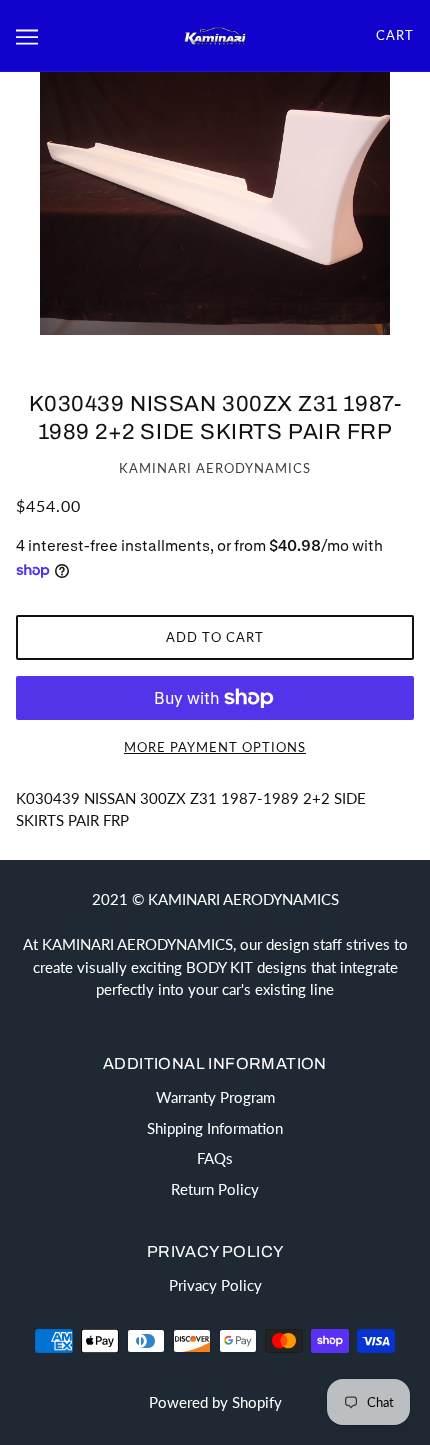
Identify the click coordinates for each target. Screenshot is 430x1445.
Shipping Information (215, 1128)
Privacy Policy (215, 1285)
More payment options (215, 747)
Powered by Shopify (215, 1402)
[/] (215, 35)
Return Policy (215, 1189)
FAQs (215, 1158)
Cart (395, 35)
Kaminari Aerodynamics (215, 468)
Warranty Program (215, 1097)
